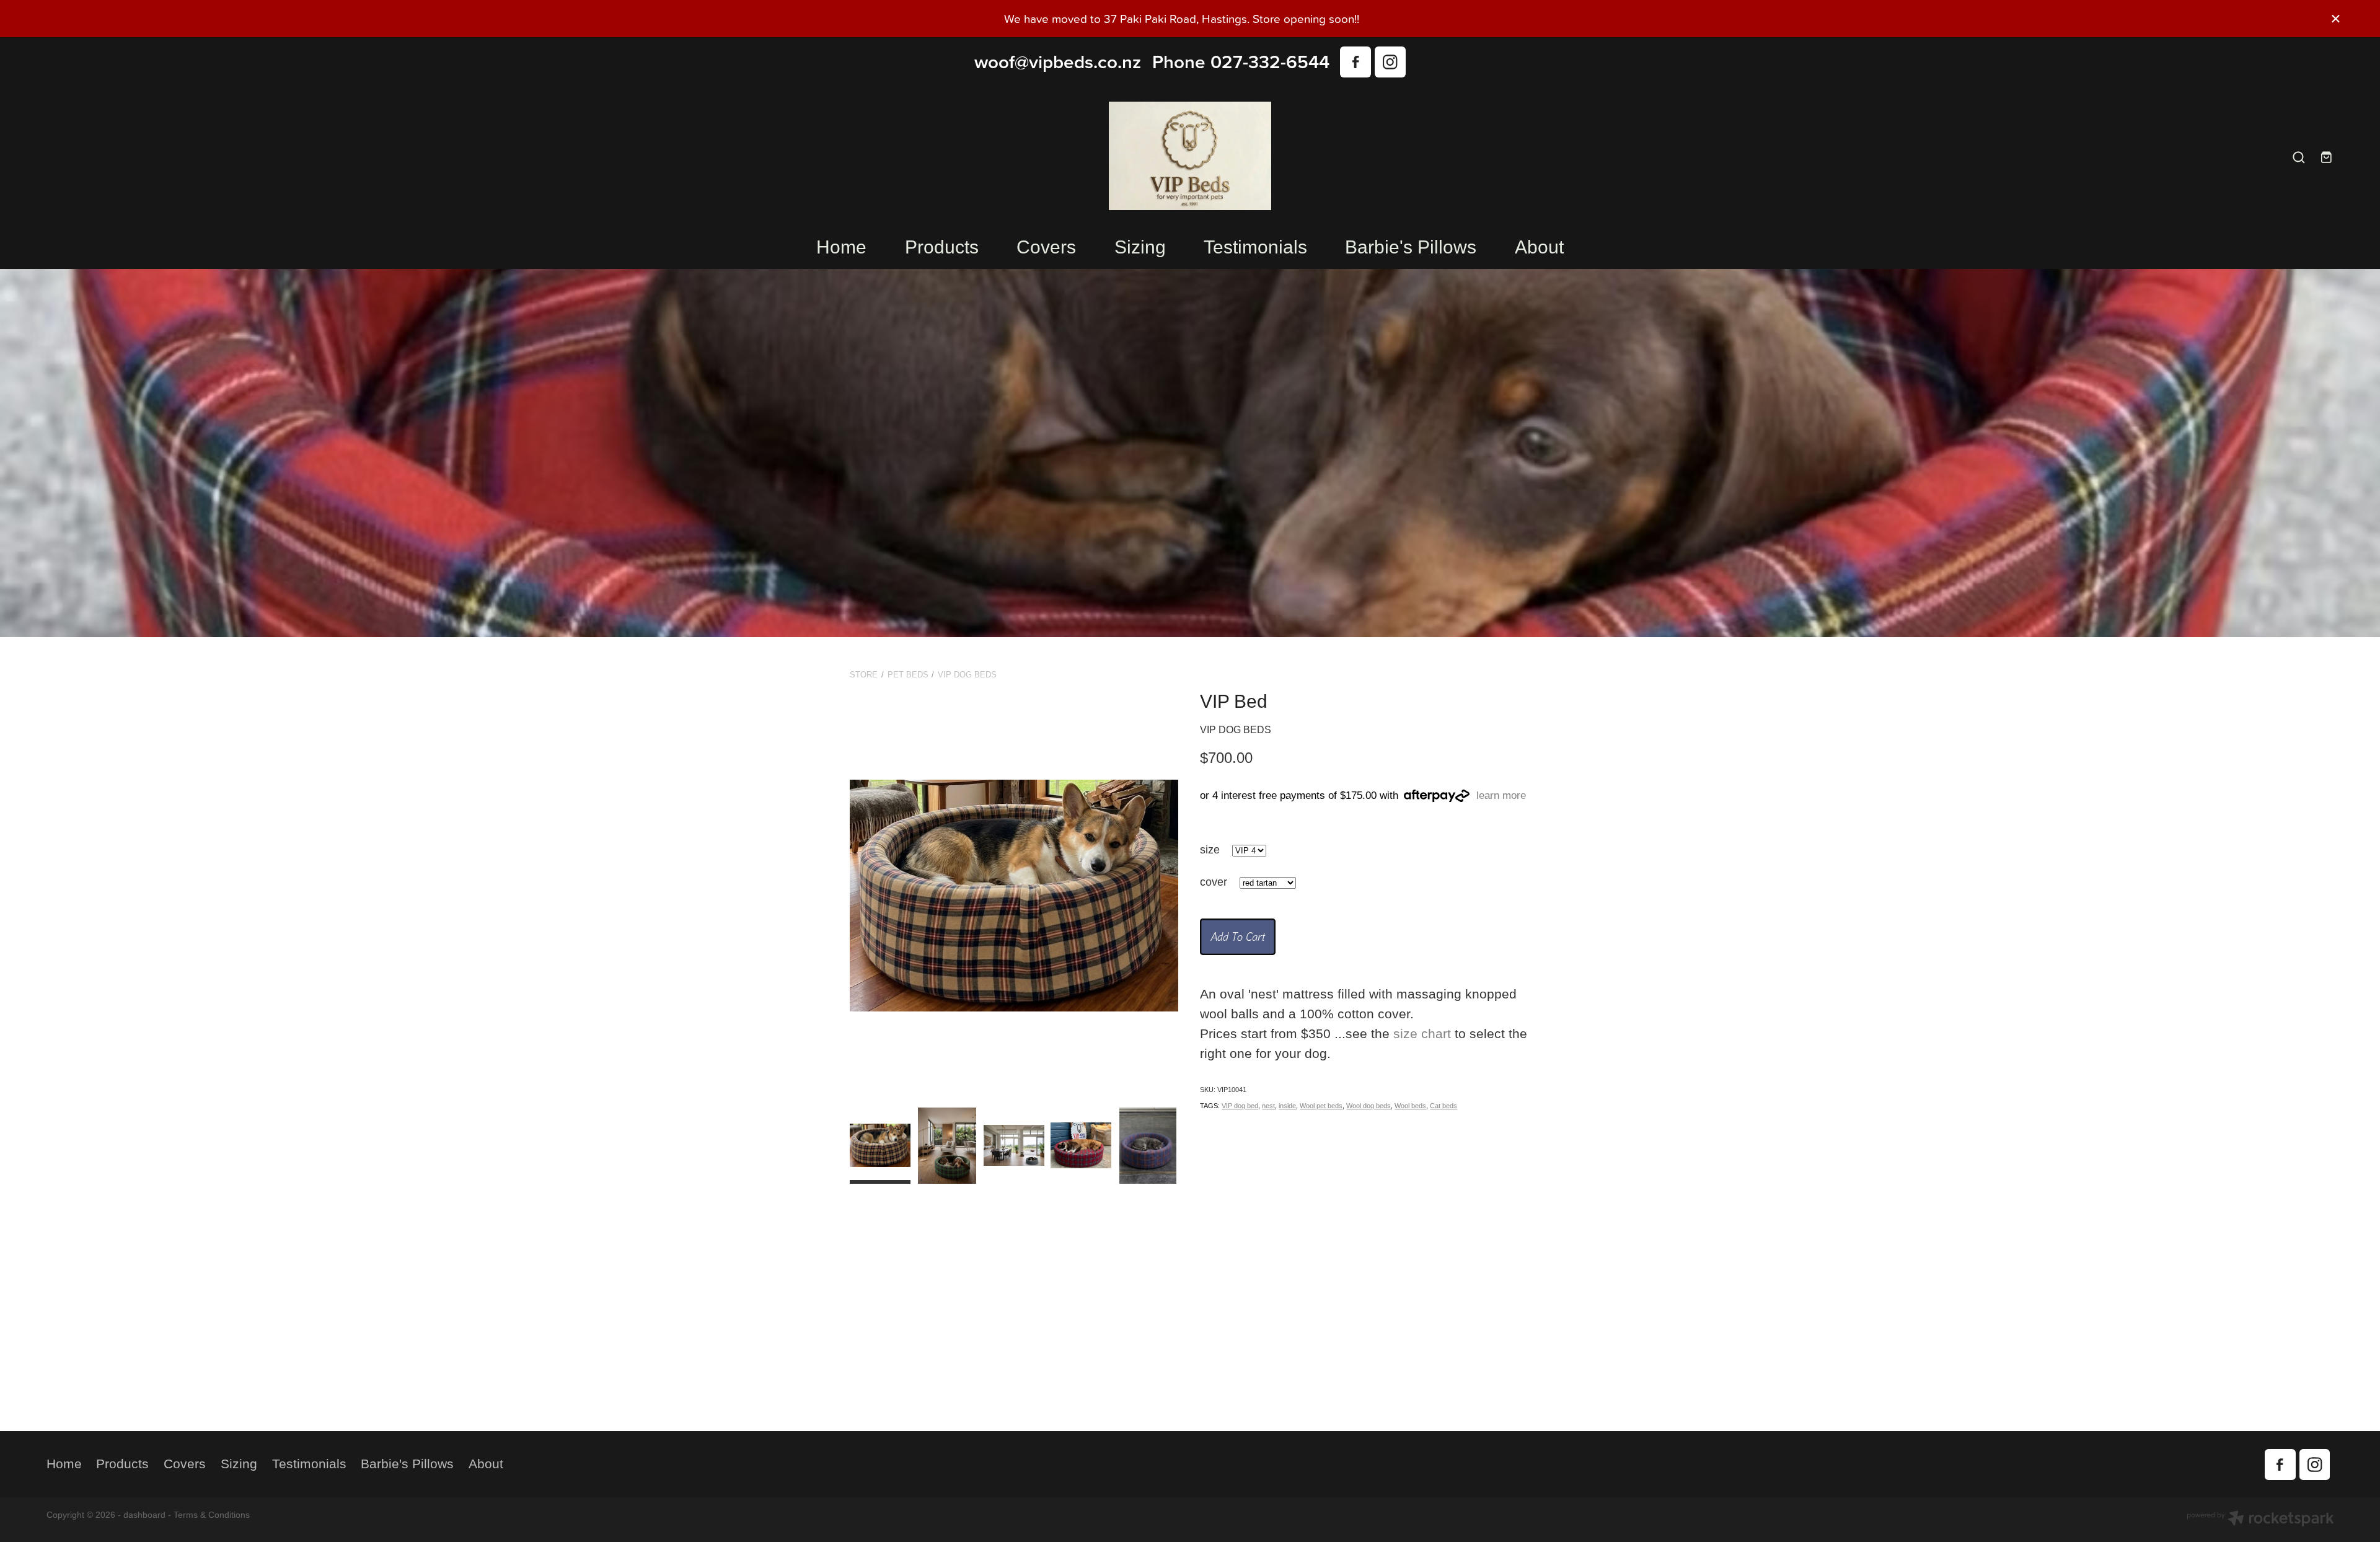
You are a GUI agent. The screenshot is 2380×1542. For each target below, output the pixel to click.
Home (841, 247)
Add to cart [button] (1238, 936)
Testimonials (1255, 247)
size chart (1422, 1034)
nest (1268, 1106)
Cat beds (1443, 1106)
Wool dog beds (1368, 1106)
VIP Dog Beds (967, 675)
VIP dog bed (1240, 1106)
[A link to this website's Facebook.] (1355, 62)
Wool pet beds (1321, 1106)
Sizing (1140, 247)
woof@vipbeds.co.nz (1058, 62)
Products (942, 247)
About (1539, 247)
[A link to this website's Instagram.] (1390, 62)
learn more (1501, 796)
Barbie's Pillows (1411, 247)
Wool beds (1410, 1106)
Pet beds (908, 675)
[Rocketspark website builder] (2260, 1520)
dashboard (144, 1515)
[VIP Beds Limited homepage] (1190, 156)
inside (1287, 1106)
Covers (1046, 247)
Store (864, 675)
